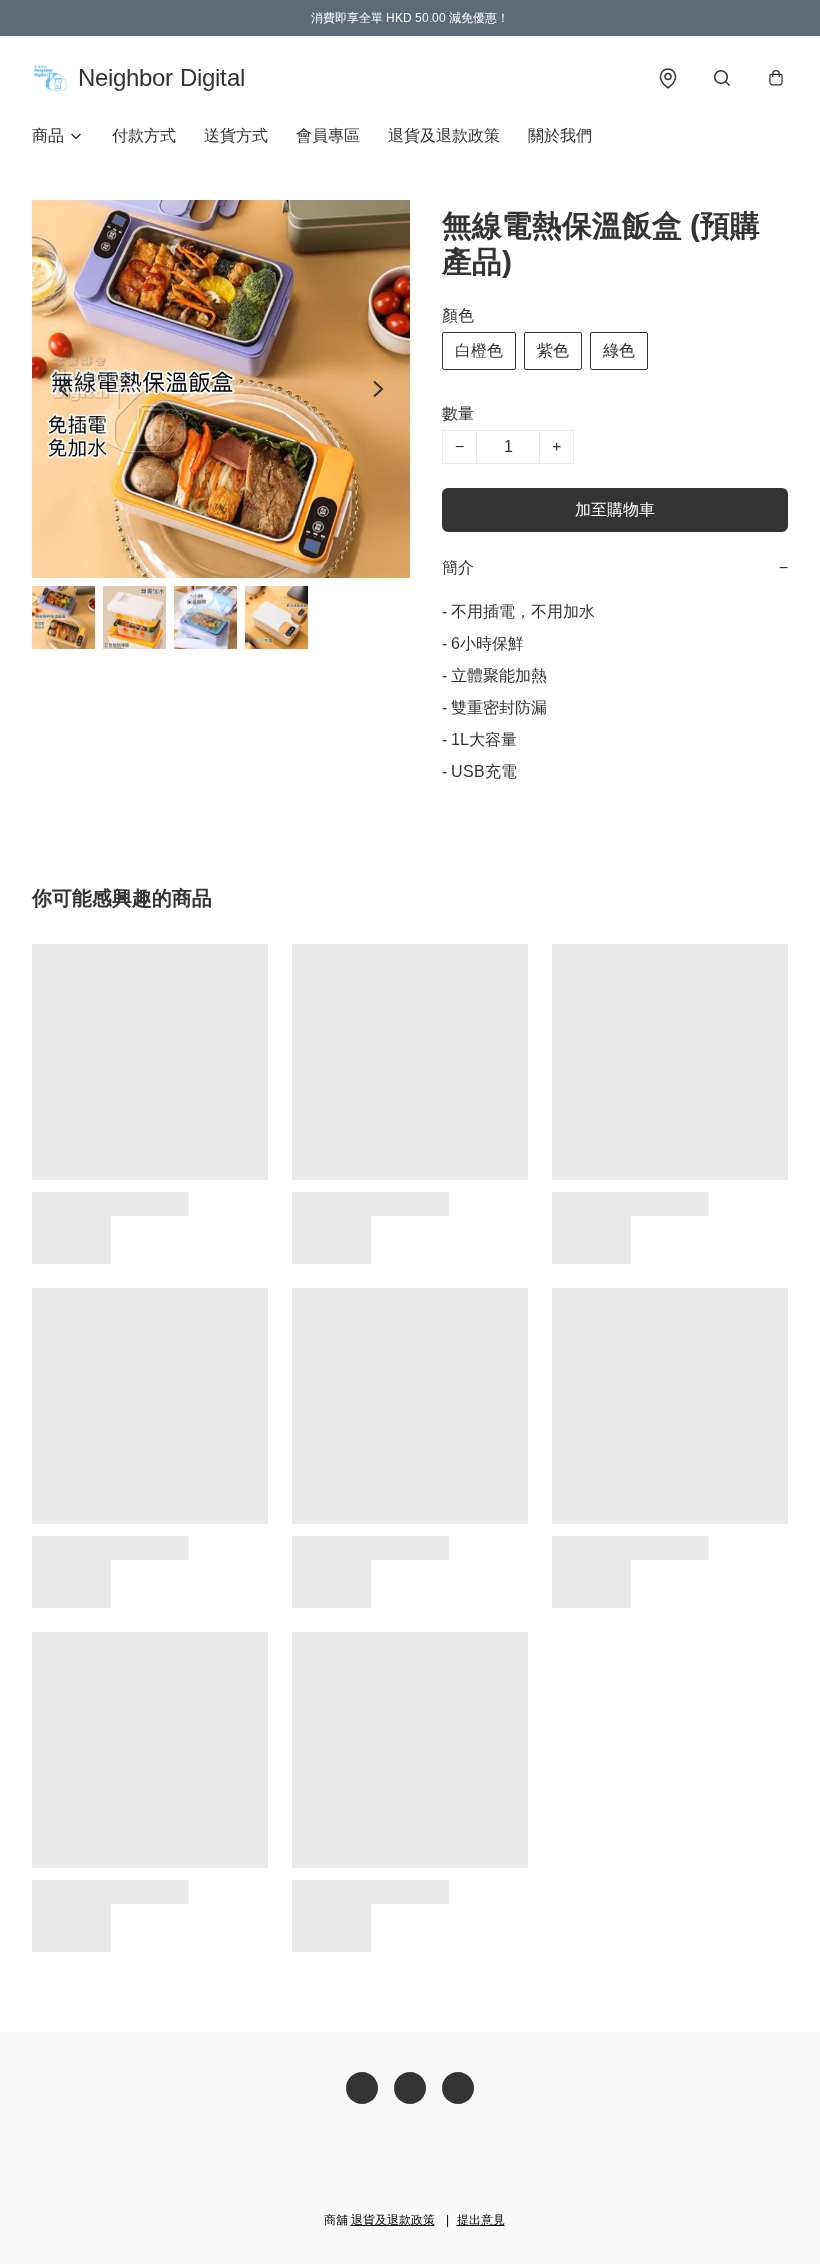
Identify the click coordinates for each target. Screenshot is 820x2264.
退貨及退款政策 (444, 135)
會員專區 (328, 135)
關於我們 (560, 135)
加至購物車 (615, 509)
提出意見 (481, 2220)
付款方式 (144, 135)
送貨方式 (236, 135)
